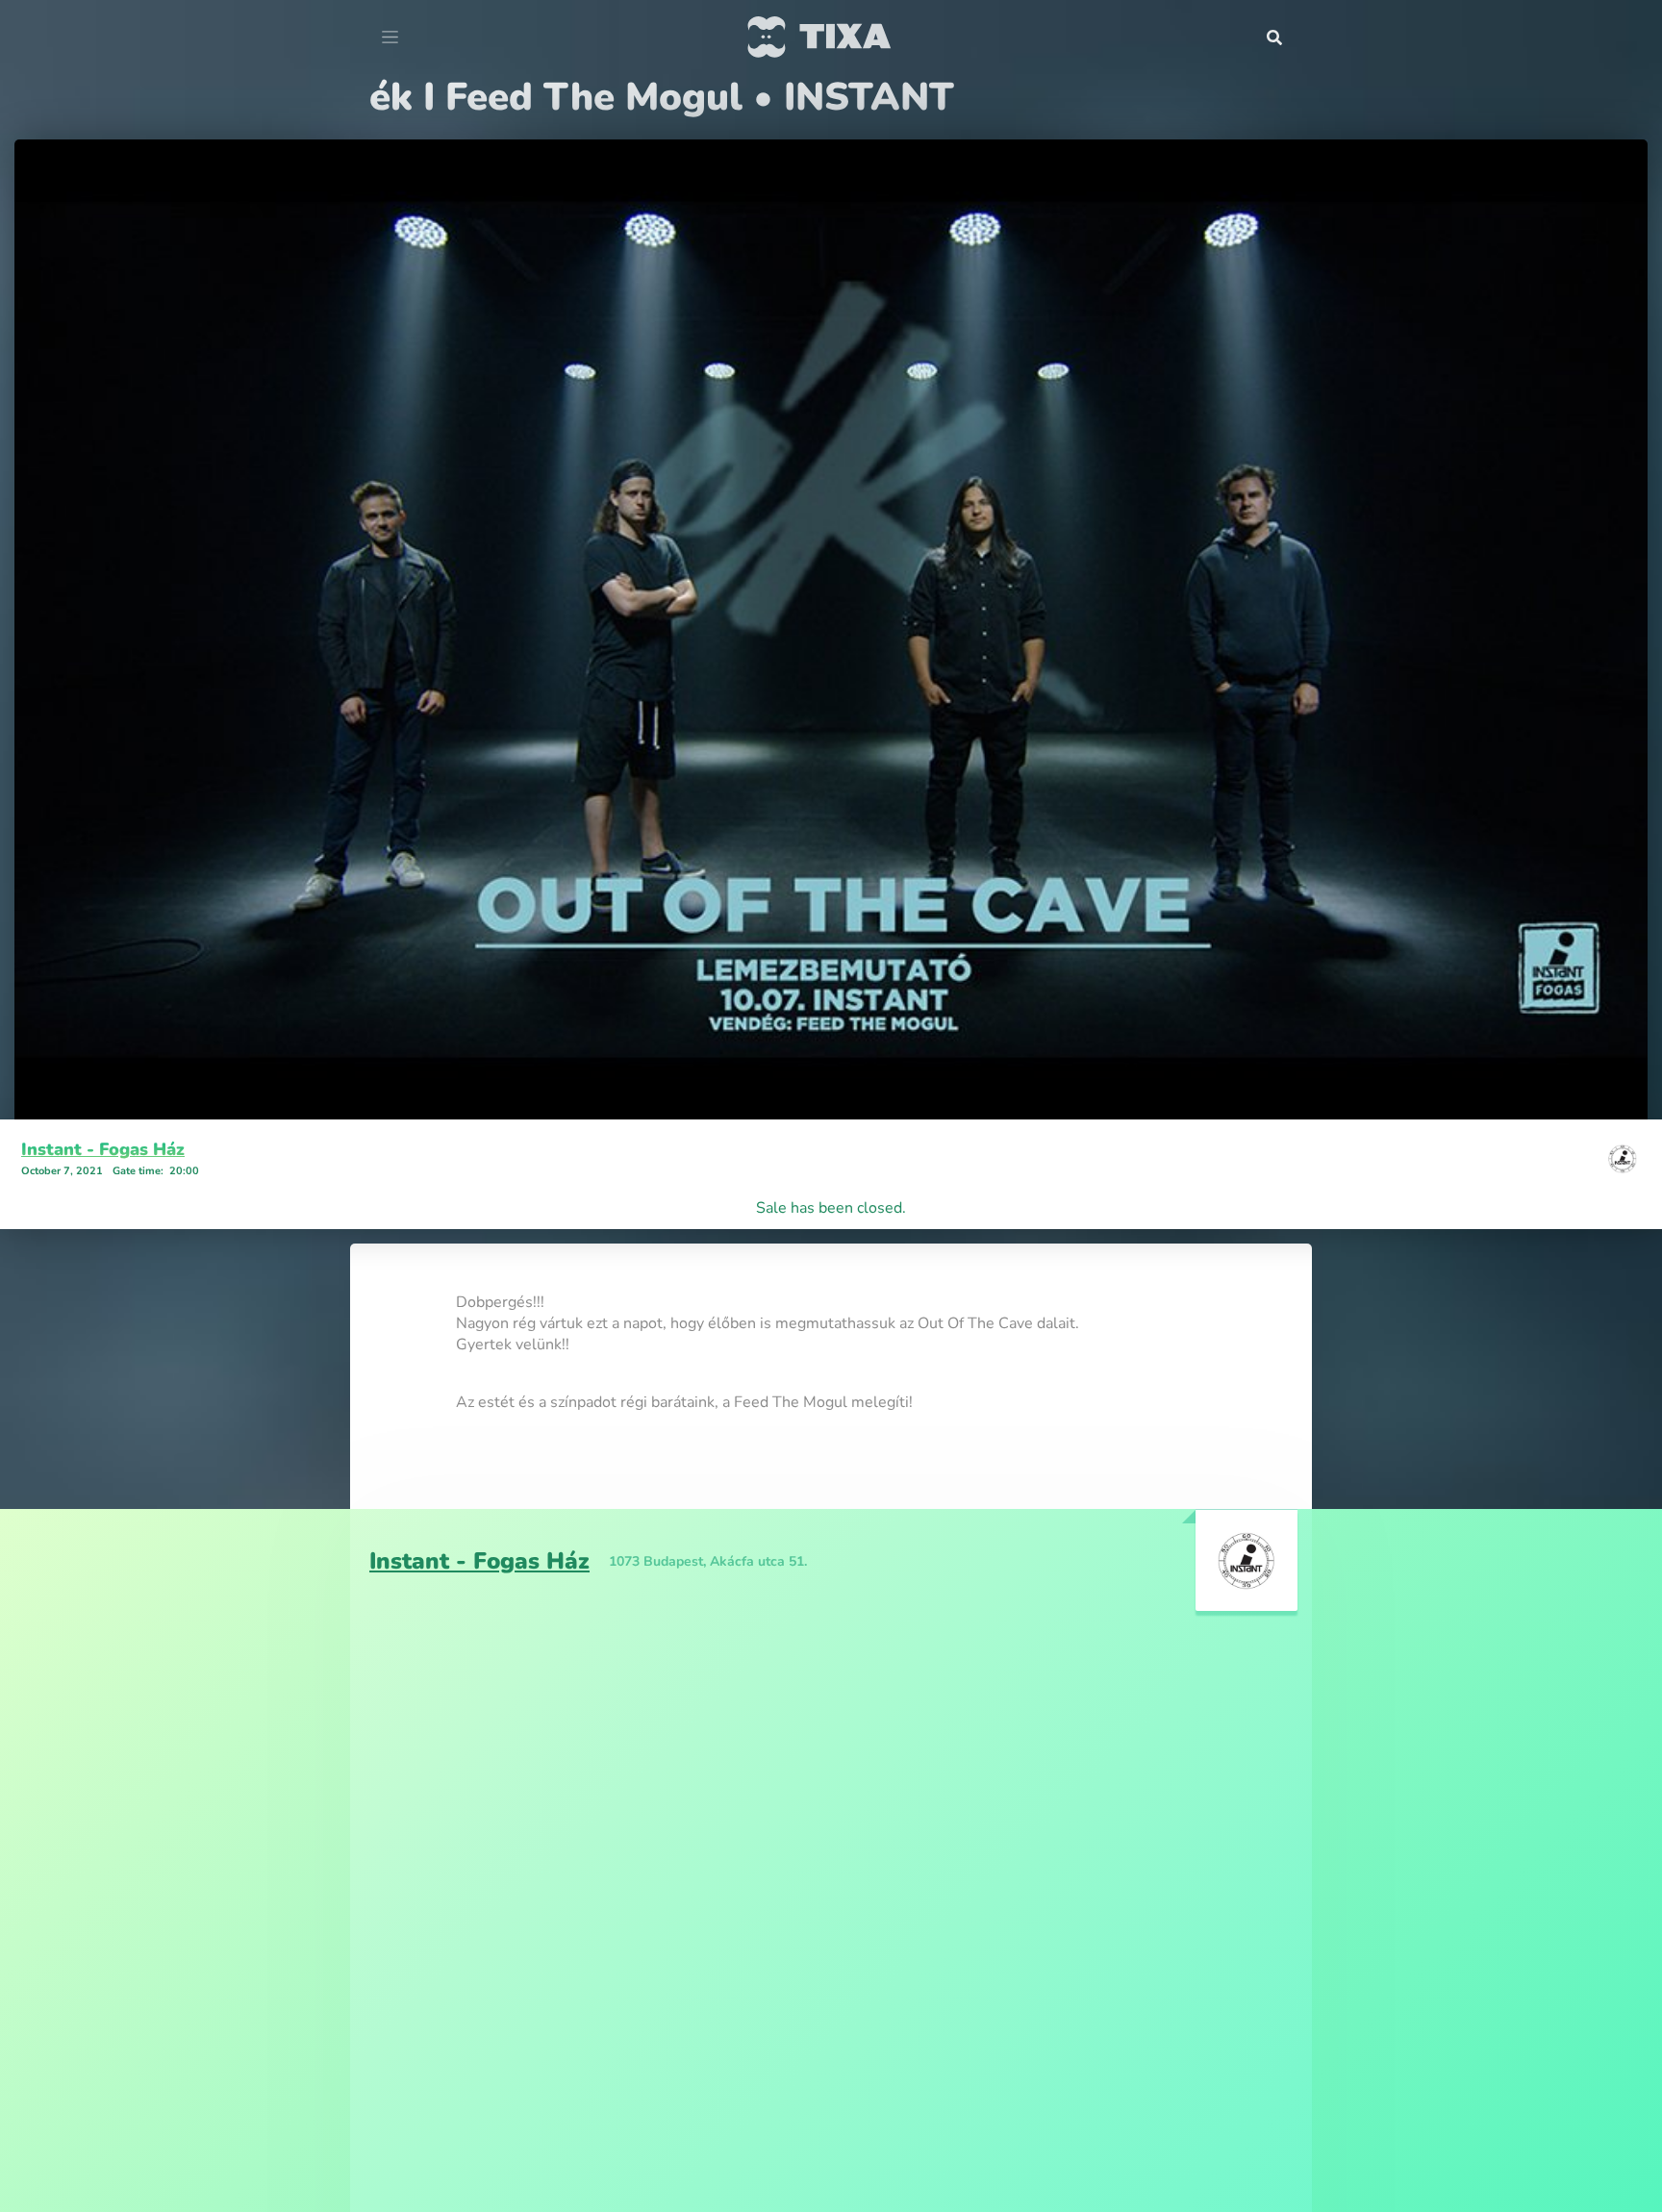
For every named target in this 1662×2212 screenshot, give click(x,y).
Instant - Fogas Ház (103, 1149)
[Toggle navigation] (390, 38)
